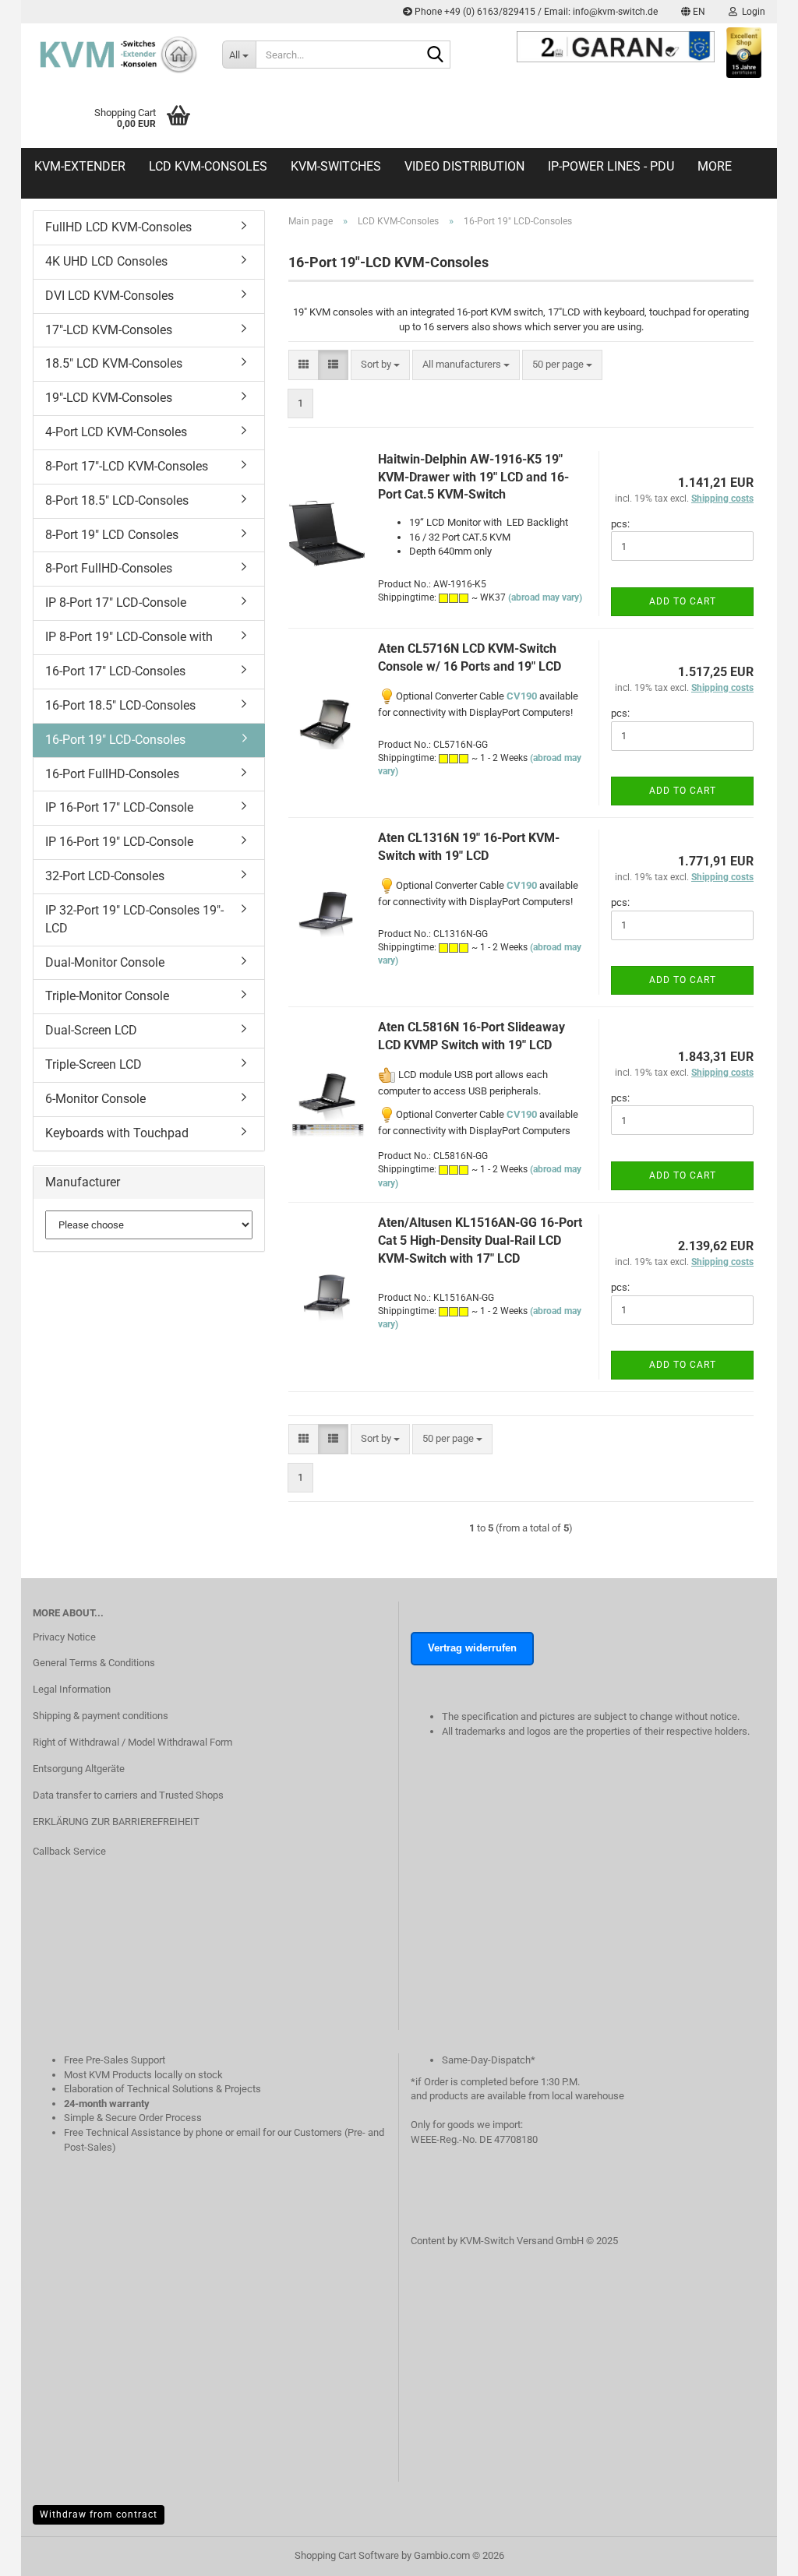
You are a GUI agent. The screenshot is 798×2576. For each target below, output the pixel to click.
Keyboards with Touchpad (117, 1133)
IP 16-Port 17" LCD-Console (119, 807)
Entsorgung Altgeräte (79, 1769)
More (715, 166)
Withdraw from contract (99, 2514)
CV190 (522, 696)
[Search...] (436, 55)
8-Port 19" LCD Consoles (112, 535)
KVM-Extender (80, 166)
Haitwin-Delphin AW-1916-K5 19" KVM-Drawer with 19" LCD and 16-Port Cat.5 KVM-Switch (473, 477)
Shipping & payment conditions (101, 1716)
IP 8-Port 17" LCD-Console (116, 603)
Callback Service (69, 1851)
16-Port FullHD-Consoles (112, 774)
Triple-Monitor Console (107, 996)
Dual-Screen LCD (91, 1030)
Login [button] (751, 12)
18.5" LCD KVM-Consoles (114, 363)
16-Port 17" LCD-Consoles (115, 671)
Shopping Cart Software (347, 2555)
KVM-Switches (336, 166)
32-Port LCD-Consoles (105, 876)
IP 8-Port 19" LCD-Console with (129, 637)
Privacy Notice (64, 1637)
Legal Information (72, 1689)
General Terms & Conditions (94, 1663)
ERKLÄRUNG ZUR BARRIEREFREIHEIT (116, 1822)
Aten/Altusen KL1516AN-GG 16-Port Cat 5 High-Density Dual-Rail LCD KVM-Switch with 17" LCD (480, 1240)
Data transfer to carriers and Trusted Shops (128, 1795)
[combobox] (380, 365)
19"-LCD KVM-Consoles (109, 398)
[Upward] (755, 2572)
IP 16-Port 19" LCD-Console (119, 842)
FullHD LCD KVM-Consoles (118, 227)
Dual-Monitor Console (105, 962)
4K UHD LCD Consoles (106, 261)
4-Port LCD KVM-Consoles (116, 432)
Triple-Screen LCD (94, 1064)
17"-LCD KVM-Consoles (109, 330)
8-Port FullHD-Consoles (109, 568)
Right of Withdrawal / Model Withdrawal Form (132, 1742)
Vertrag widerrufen (472, 1648)
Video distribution (464, 166)
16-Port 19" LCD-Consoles (115, 740)
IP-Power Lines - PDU (611, 166)
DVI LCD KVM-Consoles (109, 296)
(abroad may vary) (545, 597)
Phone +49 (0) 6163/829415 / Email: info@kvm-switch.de (535, 12)
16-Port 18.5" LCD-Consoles (120, 705)
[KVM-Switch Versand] (116, 55)
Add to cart (683, 601)
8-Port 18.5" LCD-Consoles (117, 500)
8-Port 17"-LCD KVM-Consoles (127, 466)
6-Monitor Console (95, 1099)
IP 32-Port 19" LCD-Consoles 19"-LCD (134, 919)
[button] (693, 12)
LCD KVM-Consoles (208, 166)
